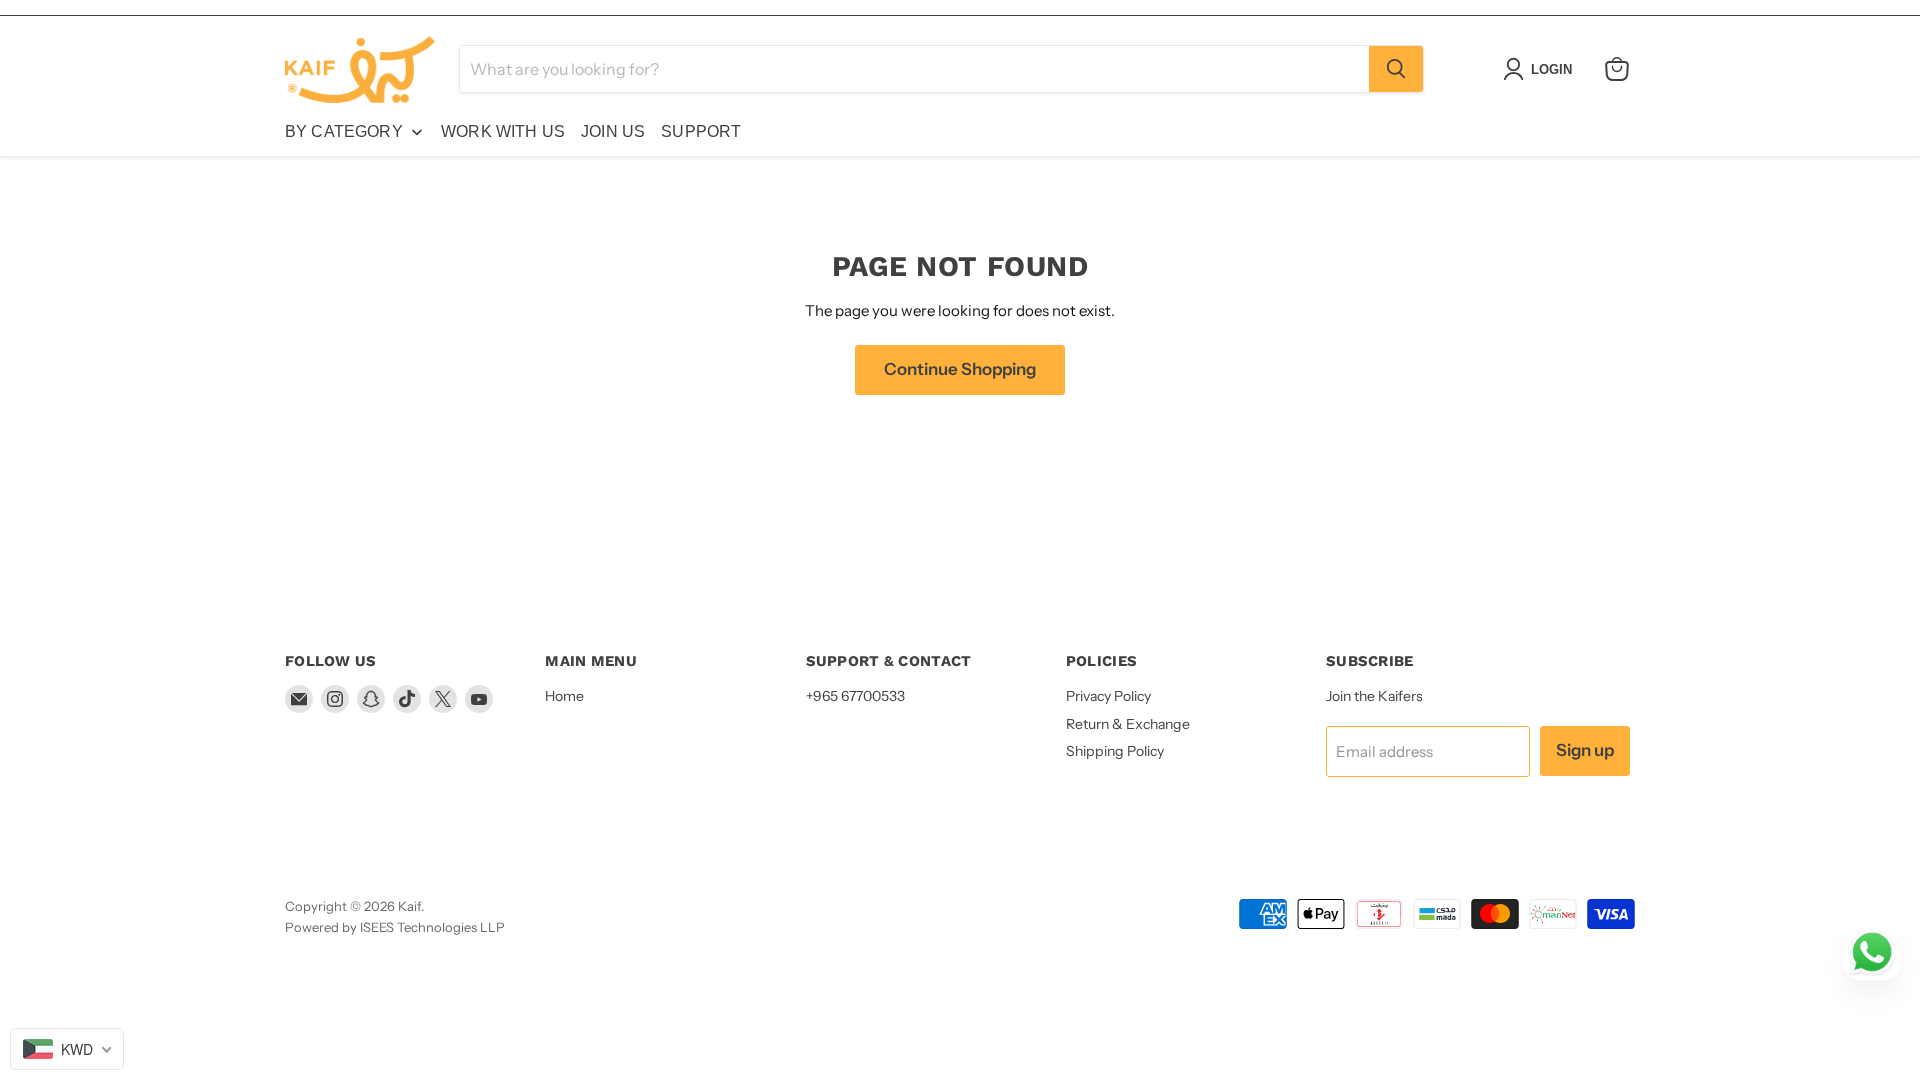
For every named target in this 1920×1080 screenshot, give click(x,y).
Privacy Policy (1108, 696)
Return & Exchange (1128, 724)
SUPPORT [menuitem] (701, 131)
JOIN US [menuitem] (613, 131)
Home (564, 696)
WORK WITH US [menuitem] (503, 131)
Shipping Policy (1115, 751)
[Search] (1396, 69)
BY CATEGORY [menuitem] (344, 131)
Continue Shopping (960, 369)
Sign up (1585, 750)
